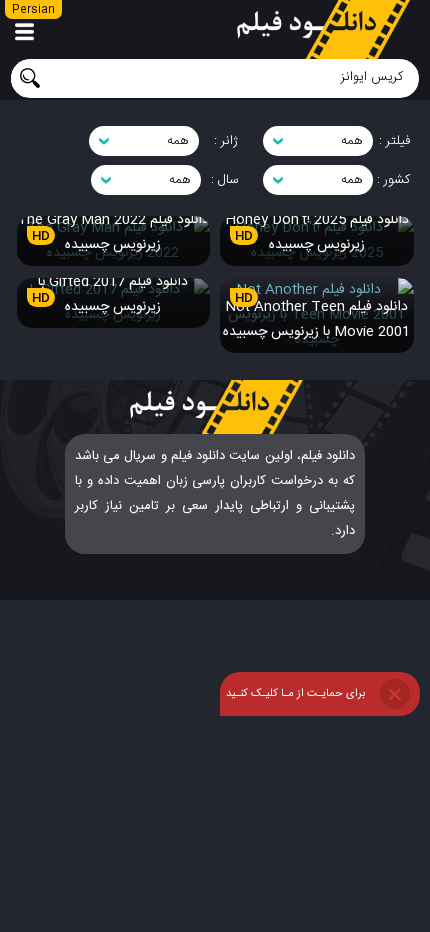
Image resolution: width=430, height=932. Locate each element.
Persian (33, 10)
